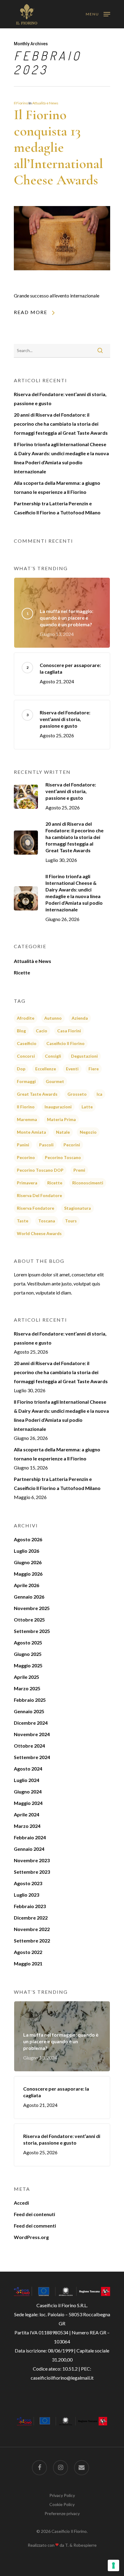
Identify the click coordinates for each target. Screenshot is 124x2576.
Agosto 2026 (28, 1539)
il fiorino (26, 1107)
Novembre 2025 (32, 1608)
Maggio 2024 (28, 1803)
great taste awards (37, 1094)
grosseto (77, 1094)
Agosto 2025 (28, 1642)
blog (21, 1031)
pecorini (72, 1145)
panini (23, 1145)
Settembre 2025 (32, 1631)
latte (87, 1107)
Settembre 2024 (32, 1757)
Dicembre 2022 (31, 1918)
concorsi (26, 1056)
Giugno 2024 (28, 1791)
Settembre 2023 (32, 1872)
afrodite (26, 1018)
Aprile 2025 (26, 1677)
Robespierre (85, 2545)
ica (99, 1094)
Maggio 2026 (28, 1574)
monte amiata (31, 1132)
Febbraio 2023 (30, 1906)
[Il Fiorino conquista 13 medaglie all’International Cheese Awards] (62, 286)
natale (63, 1132)
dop (21, 1069)
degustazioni (84, 1056)
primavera (27, 1183)
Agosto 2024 (28, 1769)
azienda (80, 1018)
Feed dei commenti (35, 2226)
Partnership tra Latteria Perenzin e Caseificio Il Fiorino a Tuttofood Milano (57, 508)
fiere (94, 1069)
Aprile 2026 (26, 1585)
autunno (53, 1018)
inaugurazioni (58, 1107)
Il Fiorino (21, 103)
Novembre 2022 (32, 1929)
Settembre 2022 (32, 1941)
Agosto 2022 (28, 1952)
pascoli (46, 1145)
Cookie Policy (62, 2504)
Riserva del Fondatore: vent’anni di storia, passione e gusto (60, 399)
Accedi (21, 2203)
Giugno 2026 (28, 1562)
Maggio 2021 (28, 1963)
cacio (42, 1031)
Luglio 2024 (26, 1780)
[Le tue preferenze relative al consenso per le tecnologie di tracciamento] (113, 2565)
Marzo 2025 (27, 1688)
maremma (27, 1119)
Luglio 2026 (26, 1551)
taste (23, 1221)
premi (79, 1170)
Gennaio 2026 (29, 1597)
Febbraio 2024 (30, 1837)
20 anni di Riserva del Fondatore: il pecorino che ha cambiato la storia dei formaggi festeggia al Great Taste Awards (61, 424)
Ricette (22, 972)
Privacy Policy (62, 2495)
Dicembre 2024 (31, 1723)
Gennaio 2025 (29, 1711)
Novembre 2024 (32, 1734)
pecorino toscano (63, 1157)
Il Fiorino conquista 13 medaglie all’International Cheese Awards (58, 147)
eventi (72, 1069)
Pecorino (26, 1157)
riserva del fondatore (39, 1195)
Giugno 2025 (28, 1654)
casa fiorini (69, 1031)
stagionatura (77, 1208)
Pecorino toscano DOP (40, 1170)
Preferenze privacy (62, 2513)
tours (71, 1221)
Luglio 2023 (26, 1895)
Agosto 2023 (28, 1883)
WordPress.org (31, 2237)
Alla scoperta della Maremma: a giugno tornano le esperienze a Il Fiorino (57, 487)
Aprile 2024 (26, 1814)
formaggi (26, 1081)
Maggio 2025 (28, 1665)
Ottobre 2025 (29, 1620)
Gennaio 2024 (29, 1849)
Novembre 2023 (32, 1860)
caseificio (27, 1043)
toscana (47, 1221)
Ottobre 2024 (29, 1746)
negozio (88, 1132)
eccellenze (46, 1069)
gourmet (55, 1081)
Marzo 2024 (27, 1826)
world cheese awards (39, 1233)
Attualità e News (45, 103)
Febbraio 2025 (30, 1700)
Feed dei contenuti (34, 2214)
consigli (53, 1056)
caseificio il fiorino (65, 1043)
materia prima (61, 1119)
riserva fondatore (36, 1208)
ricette (55, 1183)
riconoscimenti (88, 1183)
